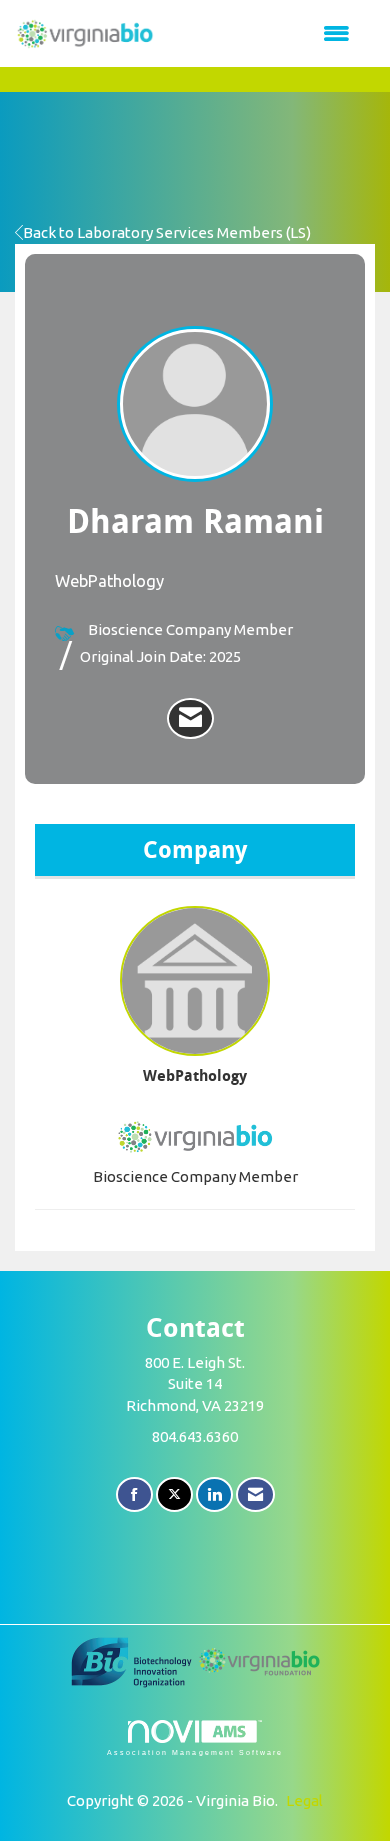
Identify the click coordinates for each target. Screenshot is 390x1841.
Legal (304, 1800)
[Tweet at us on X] (174, 1494)
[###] (133, 1660)
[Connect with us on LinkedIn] (214, 1494)
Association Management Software (195, 1752)
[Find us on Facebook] (134, 1494)
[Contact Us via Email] (255, 1494)
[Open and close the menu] (262, 33)
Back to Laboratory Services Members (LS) (167, 232)
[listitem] (190, 719)
